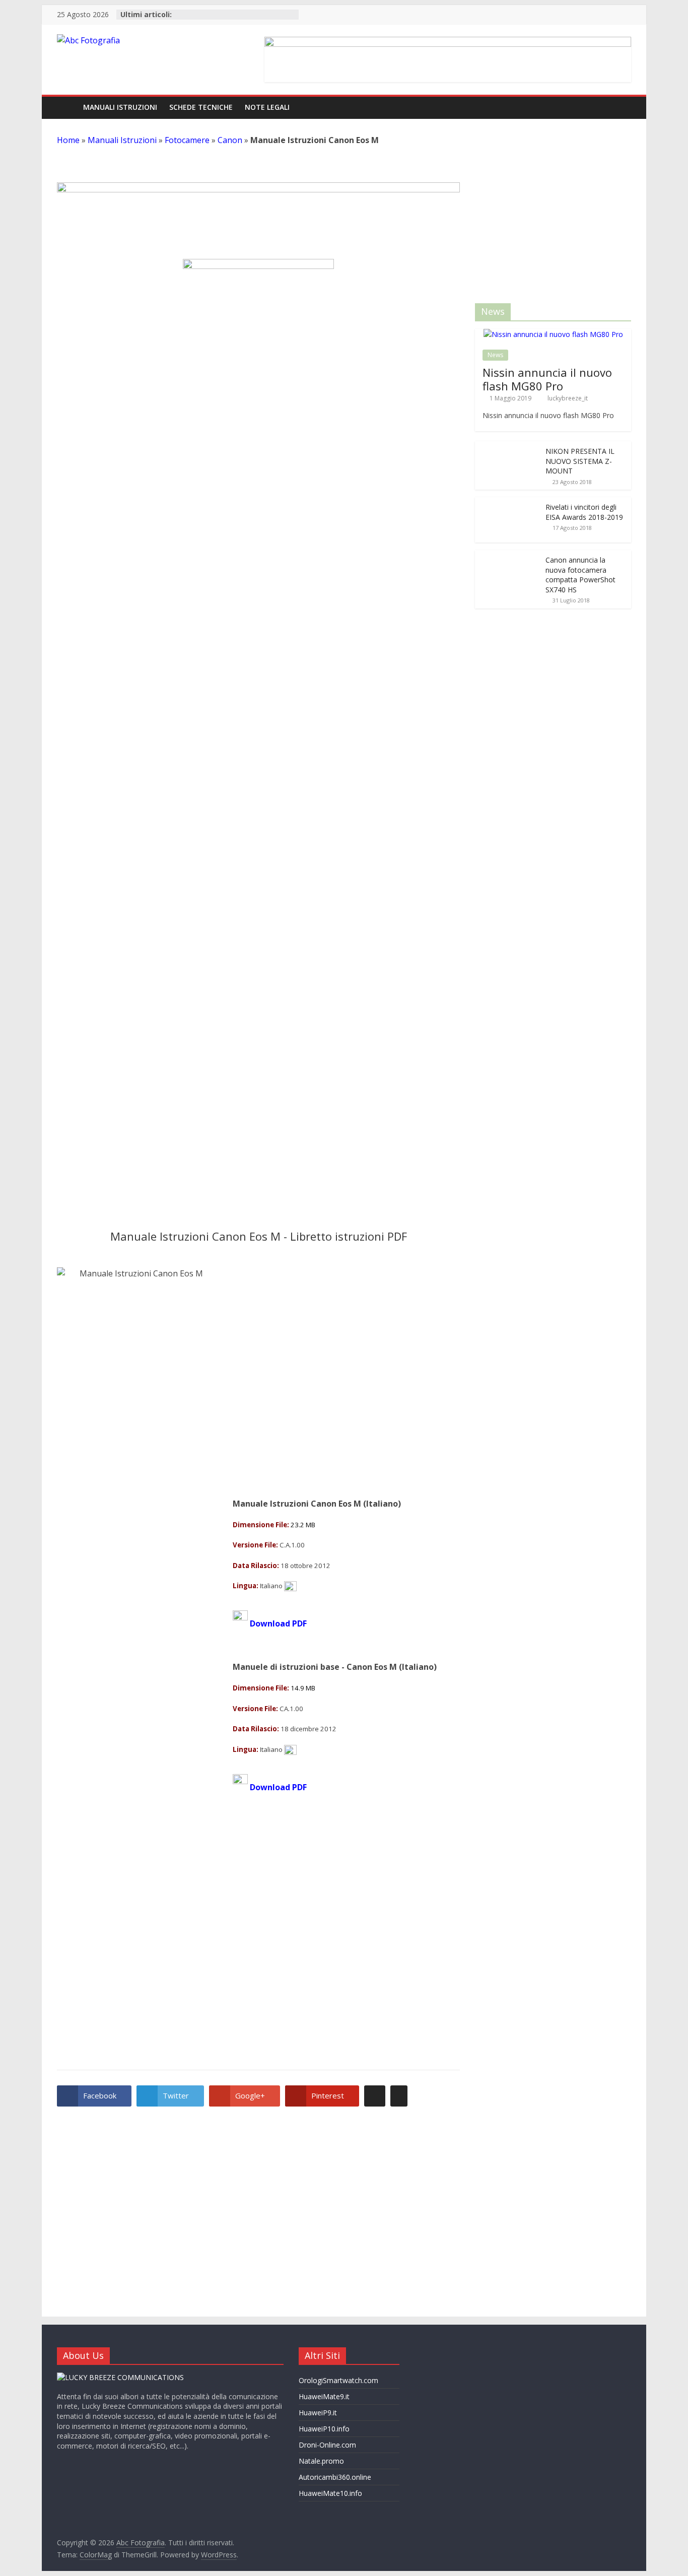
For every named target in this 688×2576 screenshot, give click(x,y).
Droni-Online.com (327, 2445)
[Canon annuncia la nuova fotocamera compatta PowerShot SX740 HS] (508, 1299)
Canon (230, 140)
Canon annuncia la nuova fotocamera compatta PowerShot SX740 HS (580, 1319)
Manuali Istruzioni (120, 107)
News (495, 355)
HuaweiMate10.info (330, 2493)
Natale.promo (321, 2461)
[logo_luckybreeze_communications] (120, 2377)
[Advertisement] (258, 1124)
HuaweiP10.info (324, 2429)
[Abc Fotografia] (67, 108)
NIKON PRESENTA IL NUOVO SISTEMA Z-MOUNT (580, 461)
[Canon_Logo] (258, 637)
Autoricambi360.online (335, 2477)
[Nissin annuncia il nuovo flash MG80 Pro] (553, 334)
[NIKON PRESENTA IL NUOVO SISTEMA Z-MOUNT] (508, 447)
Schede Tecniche (201, 107)
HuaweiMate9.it (324, 2396)
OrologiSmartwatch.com (338, 2380)
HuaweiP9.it (318, 2413)
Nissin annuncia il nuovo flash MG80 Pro (547, 379)
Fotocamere (187, 140)
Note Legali (267, 107)
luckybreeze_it (568, 398)
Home (68, 140)
